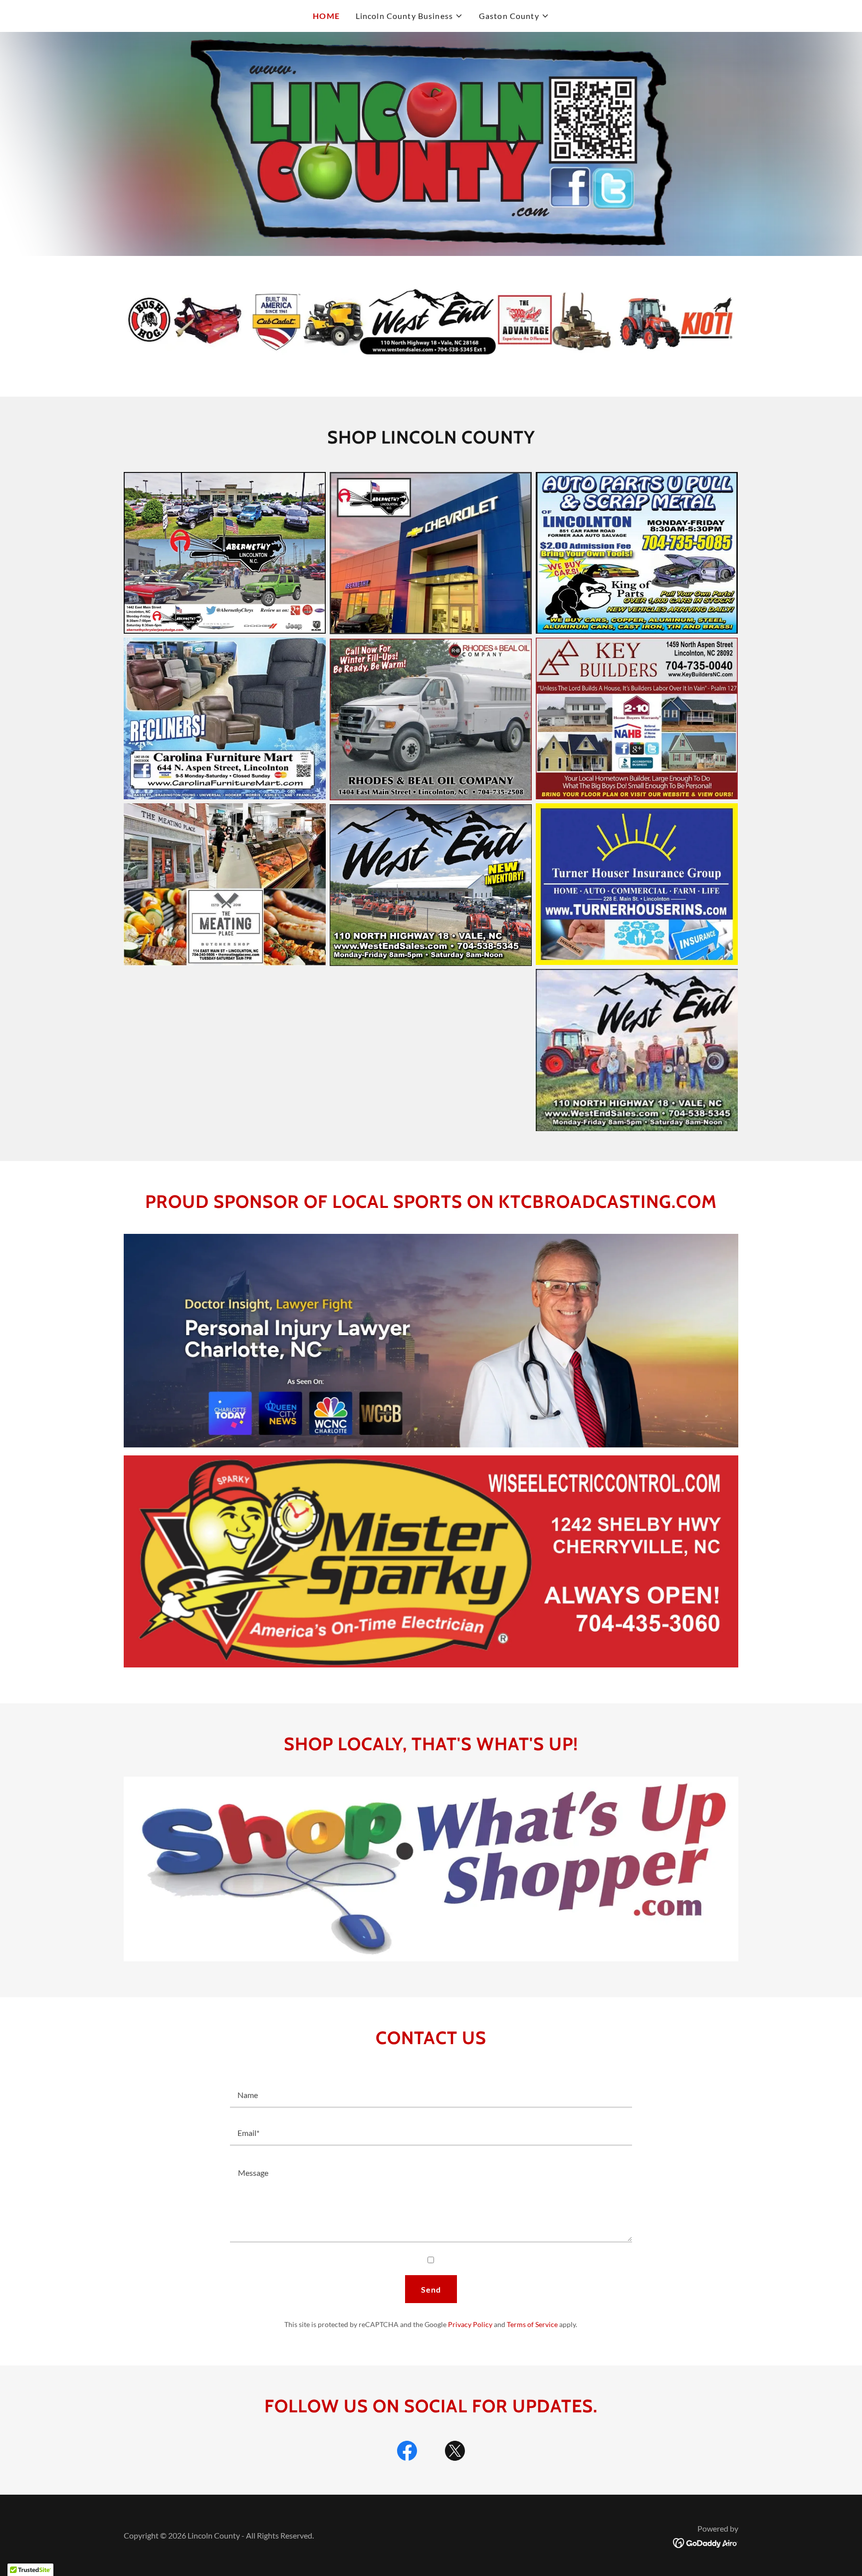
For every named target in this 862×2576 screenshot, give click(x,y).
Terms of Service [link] (532, 2324)
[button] (409, 16)
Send (431, 2289)
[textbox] (431, 2095)
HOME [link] (326, 16)
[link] (407, 2453)
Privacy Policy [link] (470, 2324)
